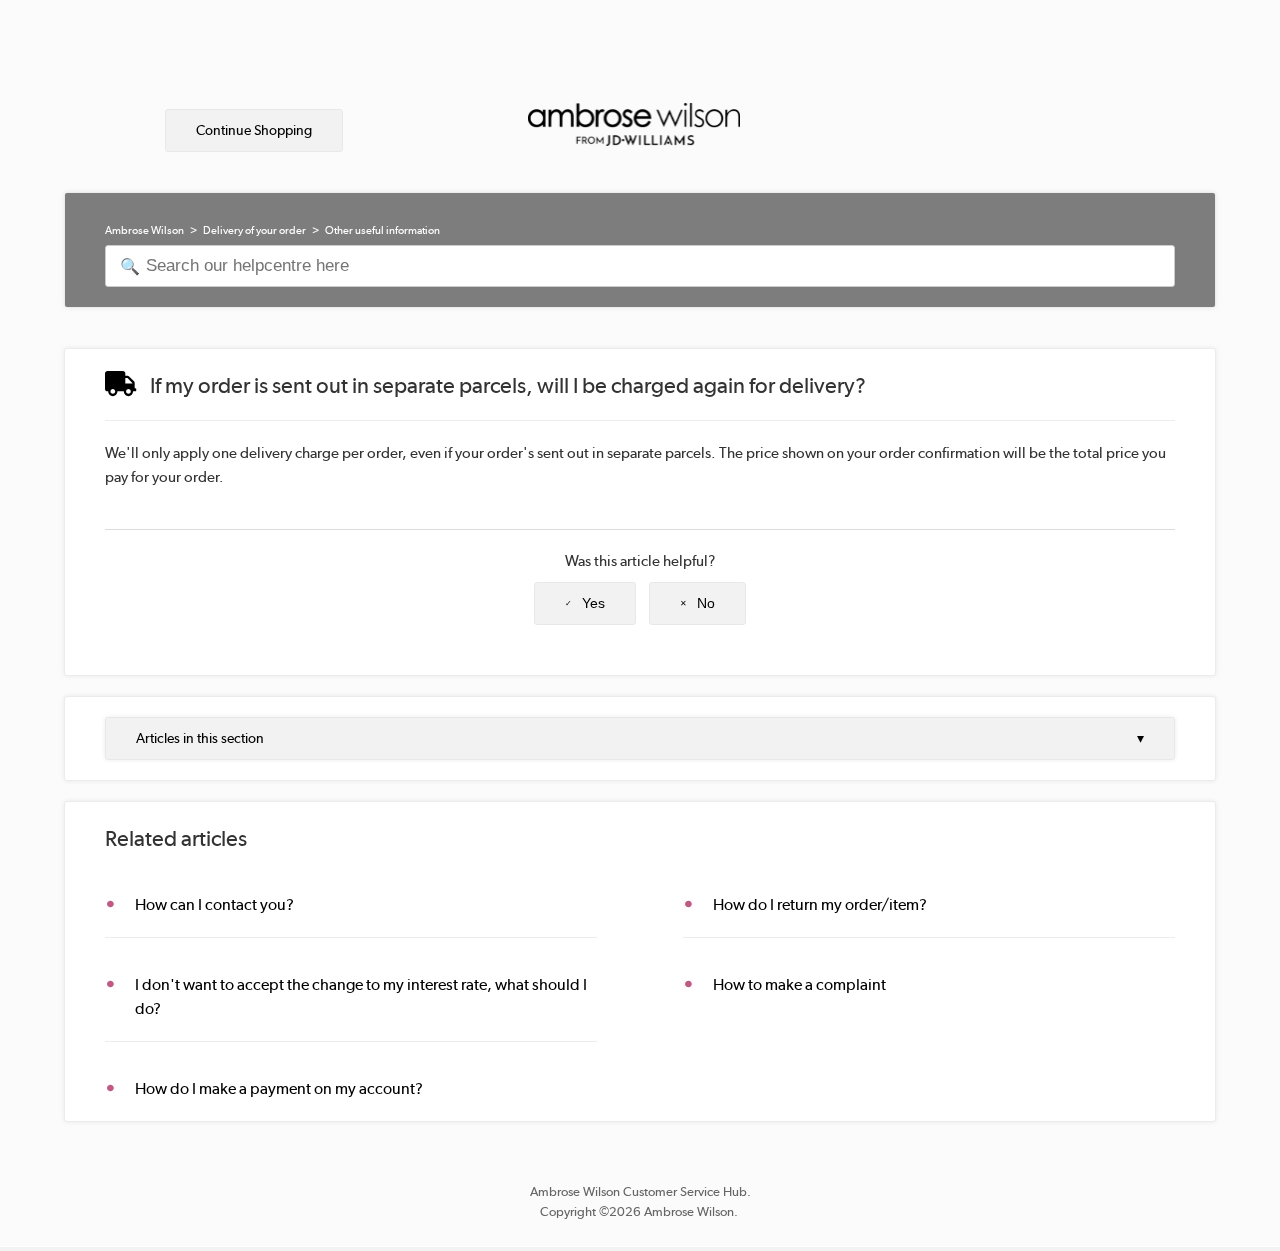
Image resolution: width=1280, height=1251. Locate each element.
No (706, 603)
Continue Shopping (254, 130)
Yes (593, 603)
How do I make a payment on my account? (279, 1088)
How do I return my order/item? (820, 904)
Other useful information (382, 230)
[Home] (634, 120)
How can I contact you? (214, 904)
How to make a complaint (799, 984)
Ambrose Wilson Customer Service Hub (638, 1191)
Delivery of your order (254, 230)
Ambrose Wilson (144, 230)
